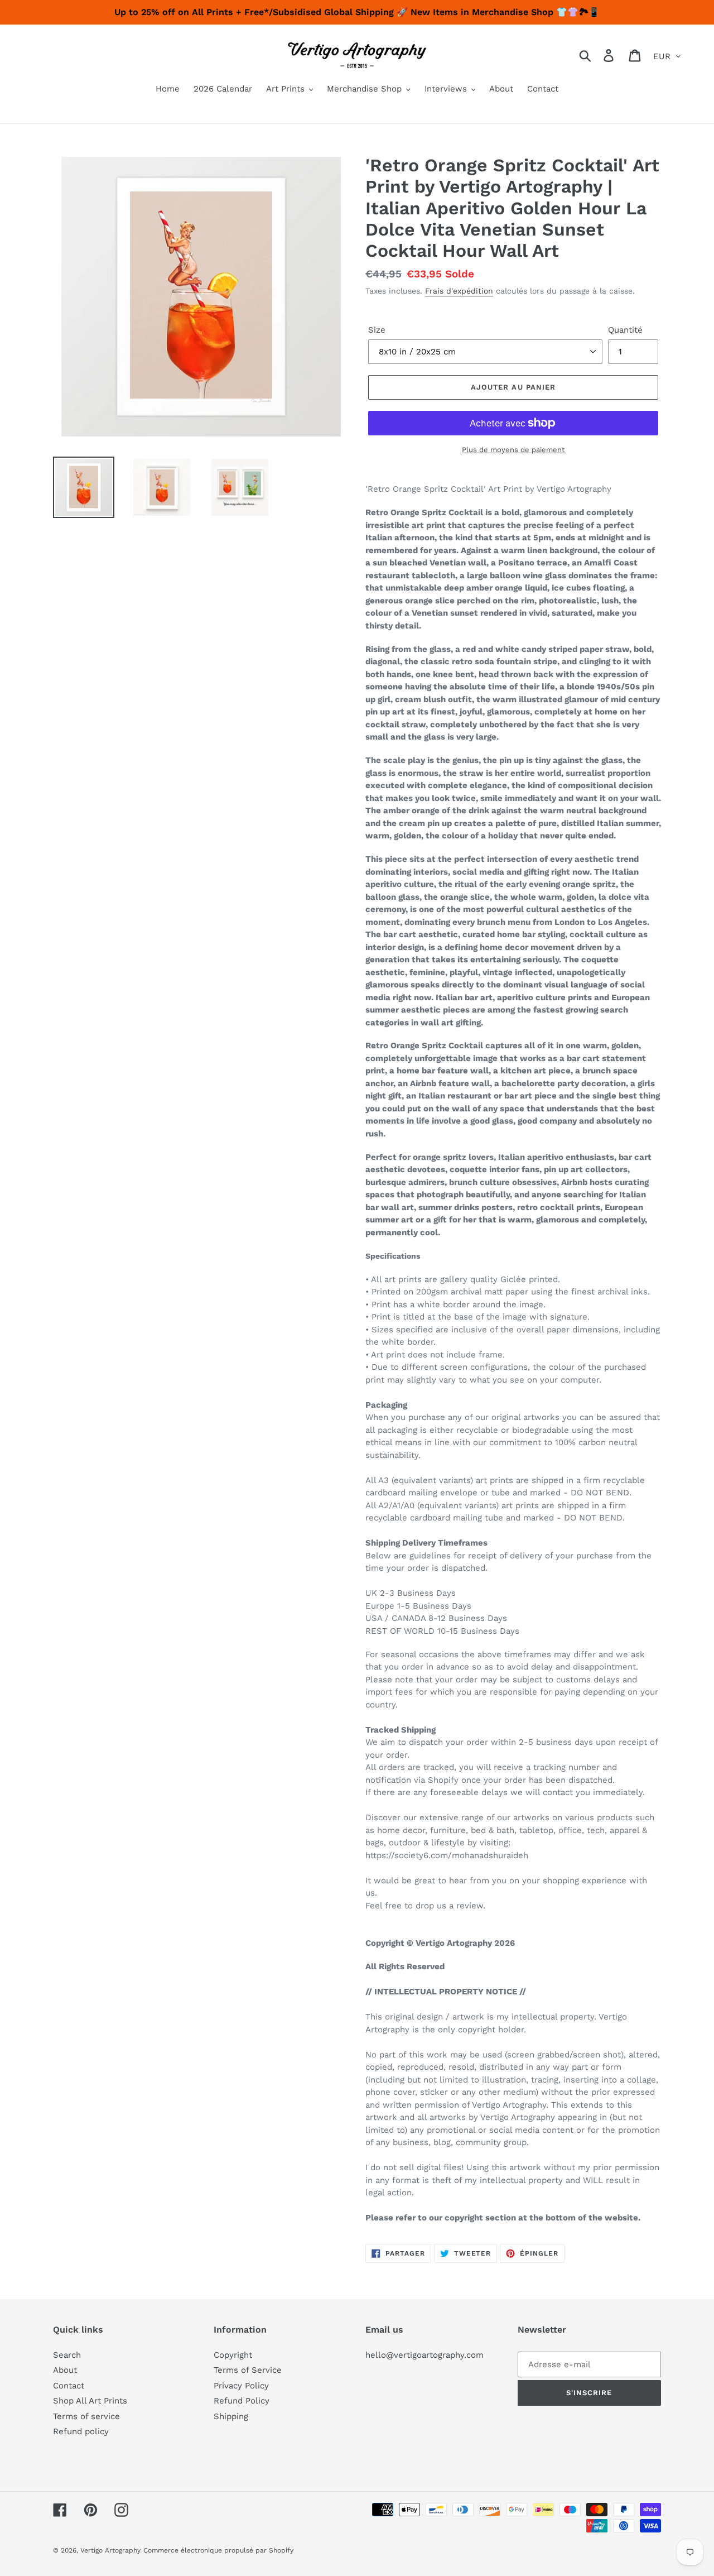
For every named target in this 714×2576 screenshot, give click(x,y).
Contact (69, 2386)
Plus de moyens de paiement (513, 450)
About (65, 2370)
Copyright (233, 2355)
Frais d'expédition (459, 291)
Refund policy (81, 2431)
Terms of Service (248, 2370)
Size (377, 330)
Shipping (231, 2416)
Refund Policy (242, 2401)
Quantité (625, 330)
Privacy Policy (241, 2386)
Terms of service (86, 2416)
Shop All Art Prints (90, 2401)
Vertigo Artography (110, 2550)
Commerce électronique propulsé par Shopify (218, 2550)
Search (67, 2355)
